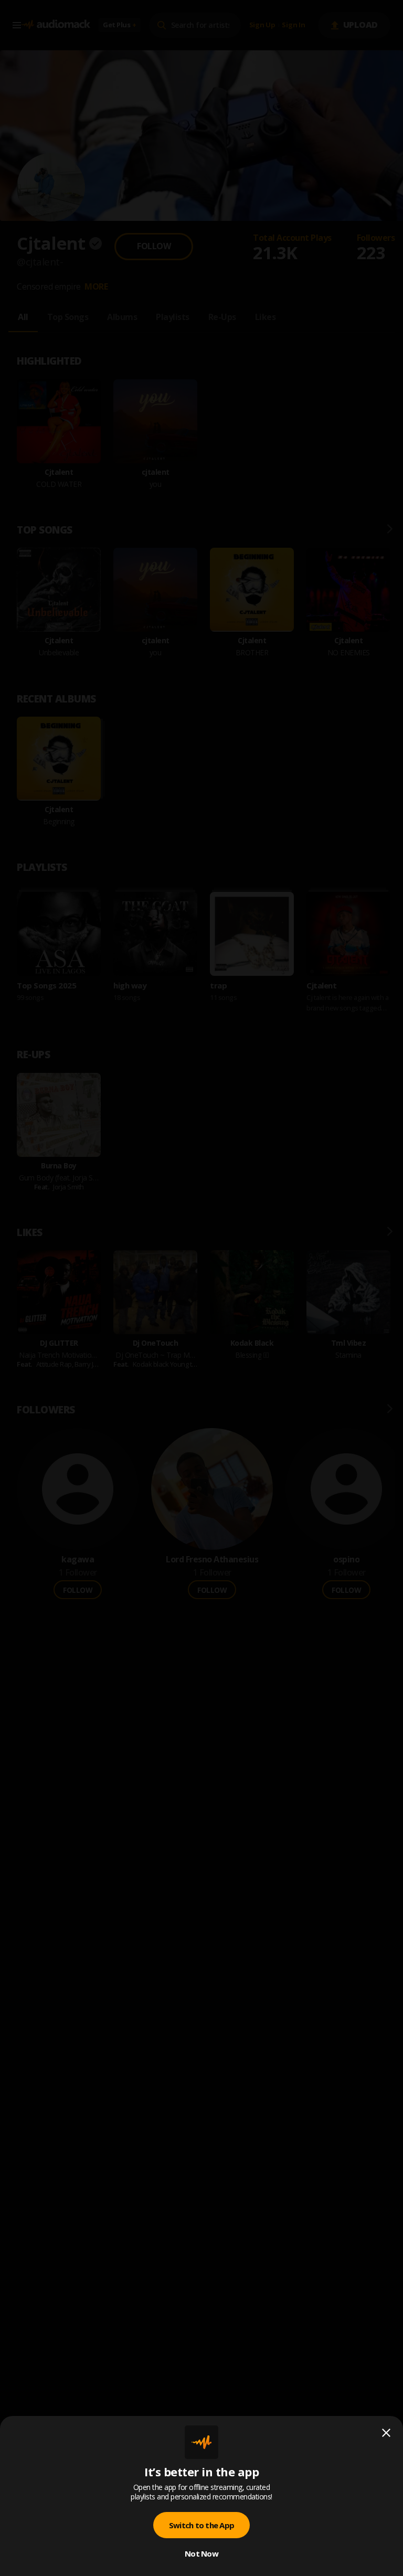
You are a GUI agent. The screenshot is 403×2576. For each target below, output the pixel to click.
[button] (201, 1288)
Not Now (201, 2553)
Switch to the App (201, 2525)
